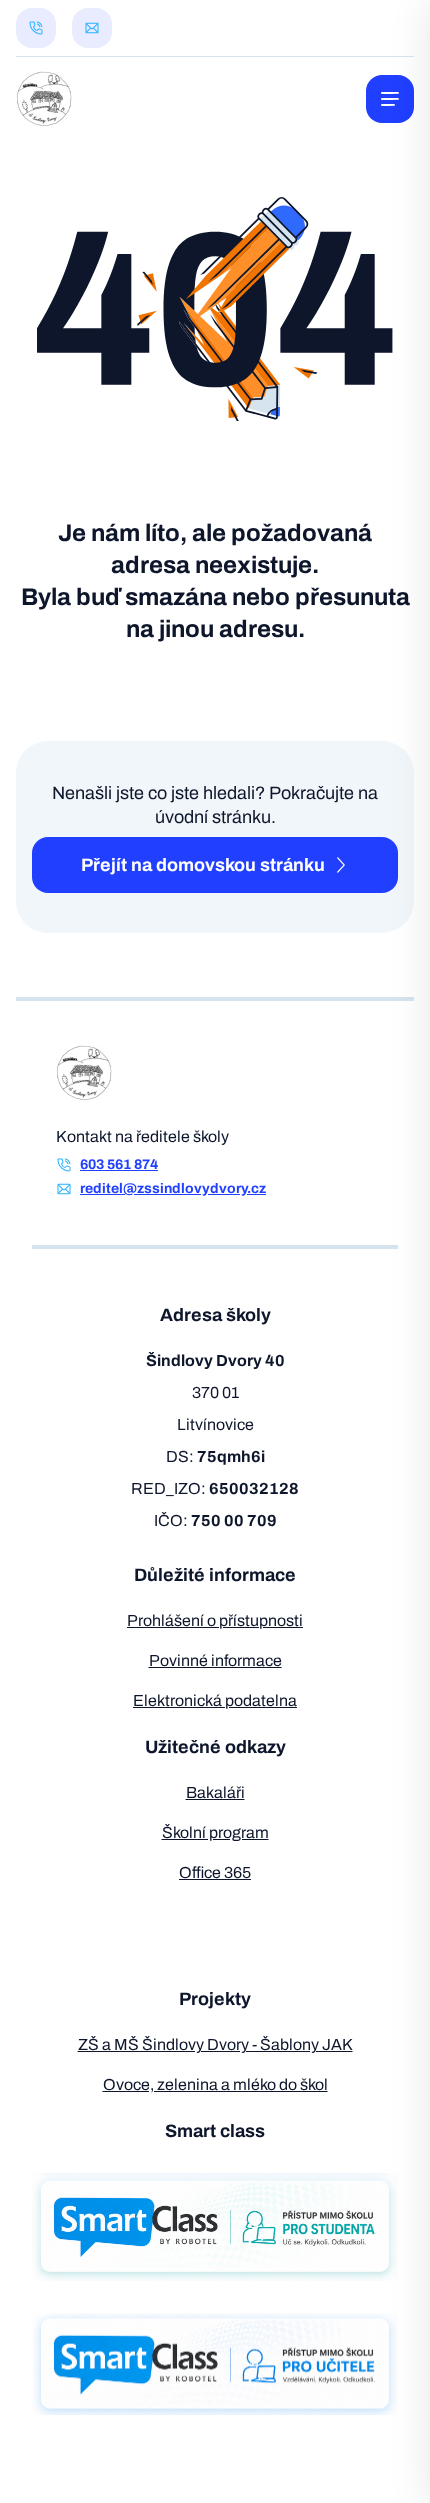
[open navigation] (390, 99)
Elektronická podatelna (215, 1700)
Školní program (215, 1832)
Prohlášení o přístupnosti (215, 1620)
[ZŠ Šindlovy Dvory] (44, 99)
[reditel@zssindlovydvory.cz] (92, 28)
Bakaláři (215, 1792)
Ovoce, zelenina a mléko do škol (215, 2084)
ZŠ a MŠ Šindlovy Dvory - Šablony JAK (215, 2044)
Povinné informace (215, 1660)
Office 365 (215, 1872)
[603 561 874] (36, 28)
